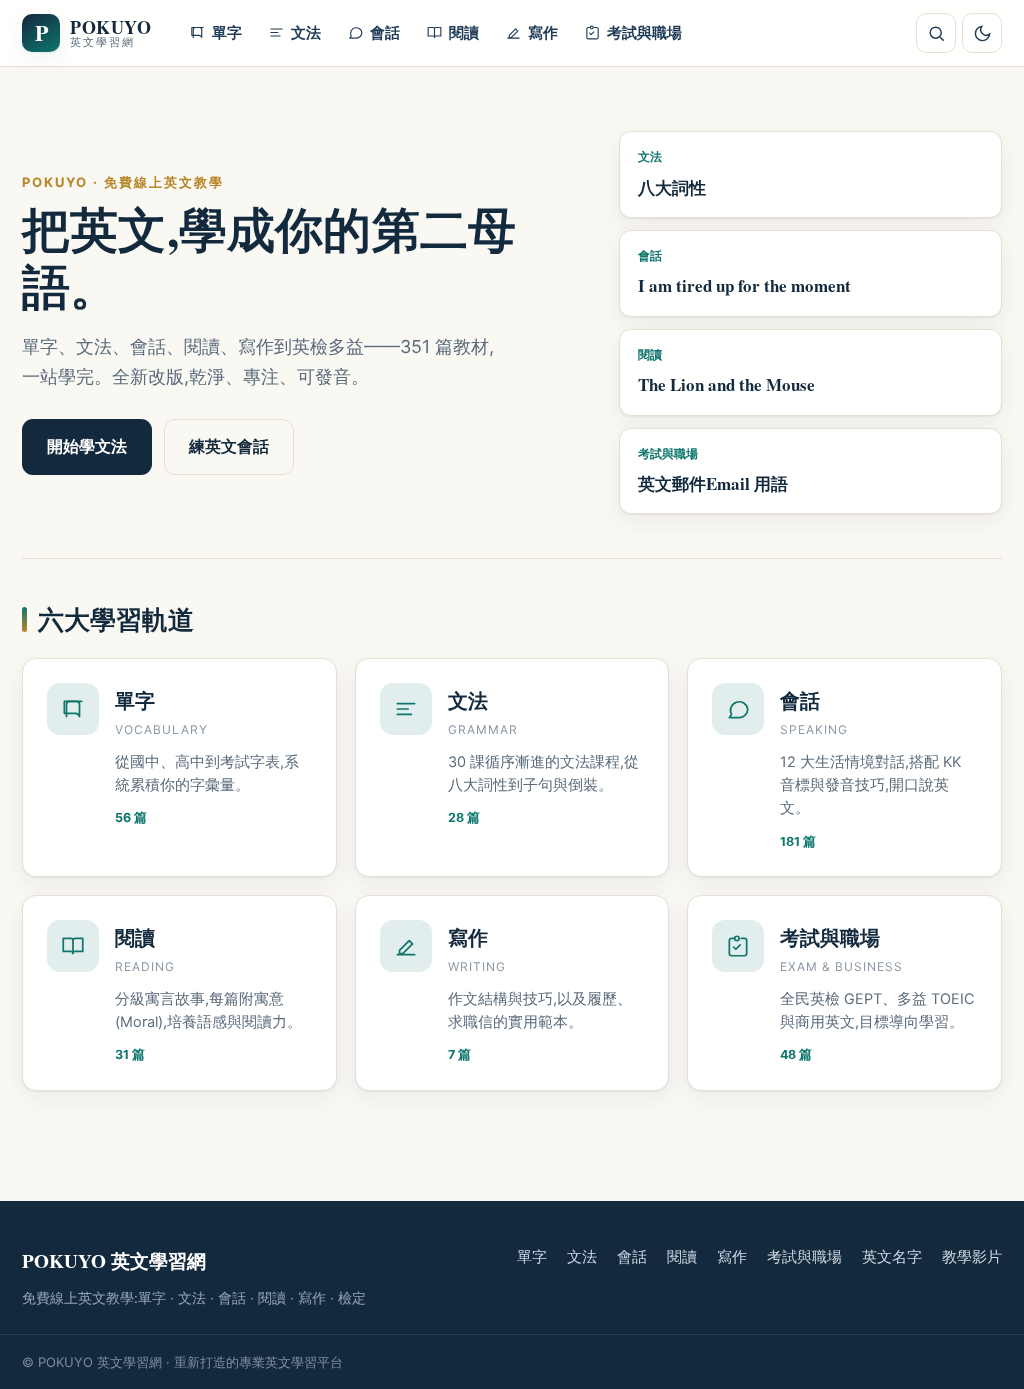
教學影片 (972, 1257)
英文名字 (892, 1257)
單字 (532, 1257)
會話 (632, 1257)
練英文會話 (229, 446)
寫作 (732, 1257)
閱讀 (682, 1257)
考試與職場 (804, 1257)
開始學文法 (87, 446)
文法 (582, 1257)
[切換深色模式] (982, 33)
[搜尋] (936, 33)
